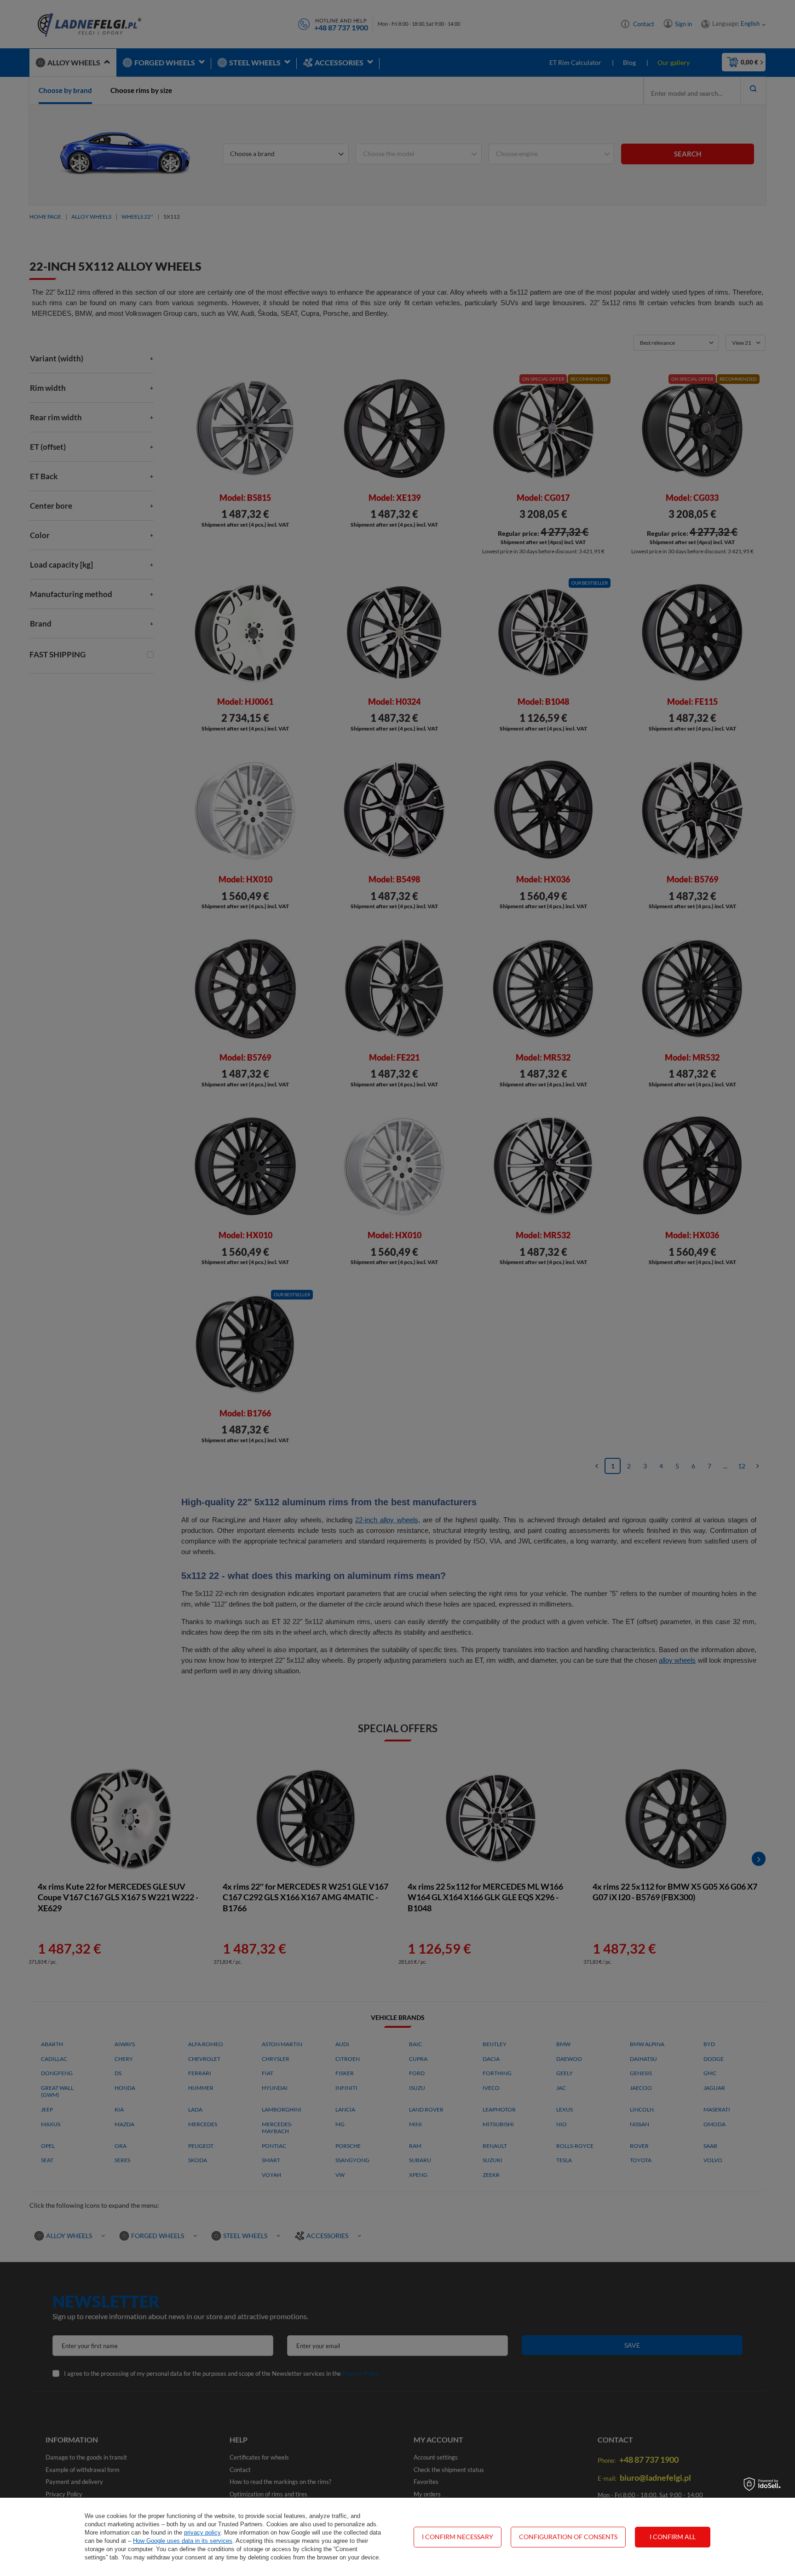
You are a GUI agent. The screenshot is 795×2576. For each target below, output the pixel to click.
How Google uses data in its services (183, 2541)
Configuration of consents (568, 2537)
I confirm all (673, 2537)
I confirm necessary (458, 2537)
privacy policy (202, 2532)
